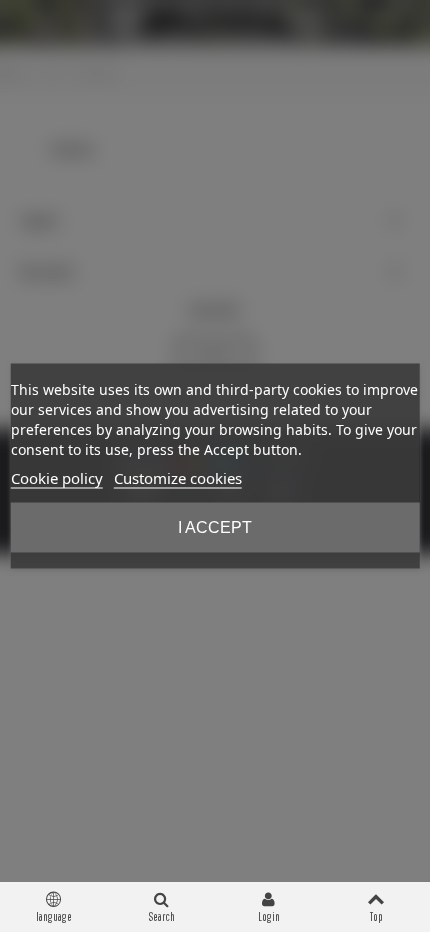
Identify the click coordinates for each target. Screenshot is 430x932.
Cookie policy (57, 478)
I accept (215, 527)
